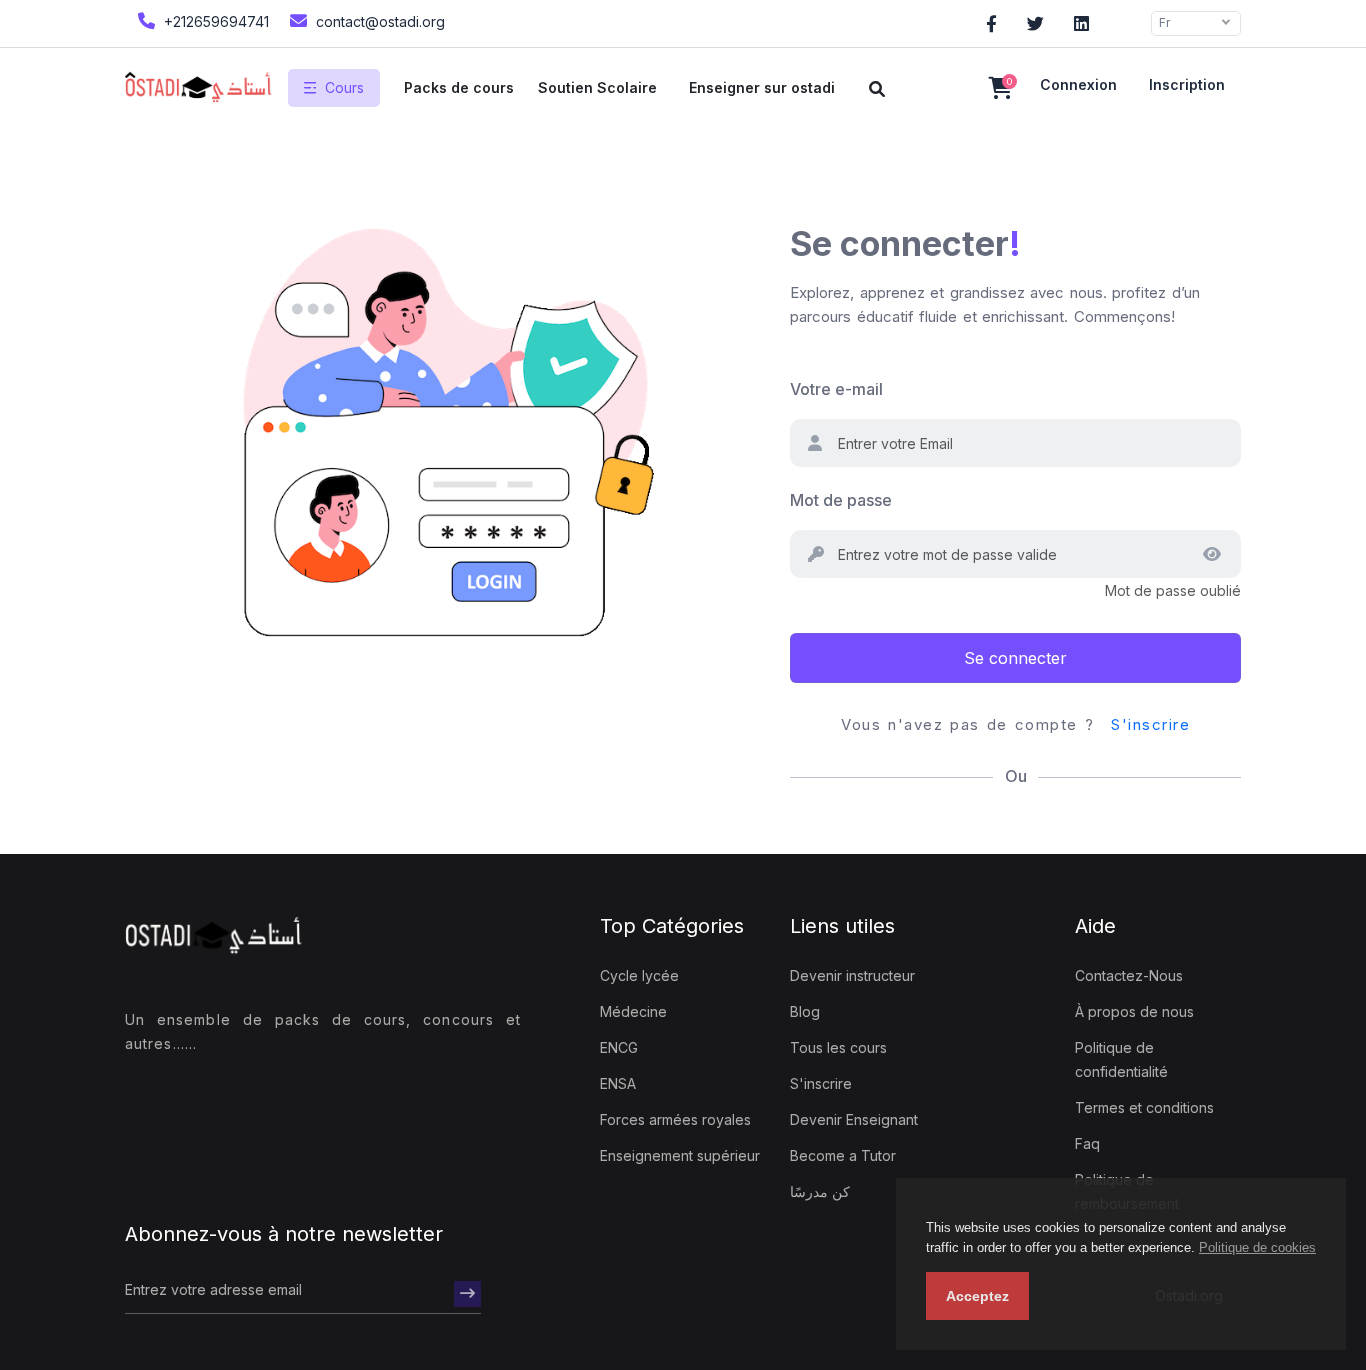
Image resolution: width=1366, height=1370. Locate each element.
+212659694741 (214, 21)
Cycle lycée (639, 975)
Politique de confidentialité (1121, 1059)
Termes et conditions (1144, 1107)
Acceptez (977, 1296)
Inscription (1187, 84)
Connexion (1078, 84)
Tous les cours (838, 1047)
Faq (1087, 1143)
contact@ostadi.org (378, 21)
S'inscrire (1150, 724)
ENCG (619, 1047)
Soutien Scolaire (597, 87)
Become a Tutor (843, 1155)
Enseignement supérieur (680, 1155)
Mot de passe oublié (1173, 590)
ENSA (618, 1083)
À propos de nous (1134, 1011)
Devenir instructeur (852, 975)
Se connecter (1015, 658)
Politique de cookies (1257, 1247)
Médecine (633, 1011)
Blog (805, 1011)
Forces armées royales (675, 1119)
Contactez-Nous (1129, 975)
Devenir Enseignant (854, 1119)
